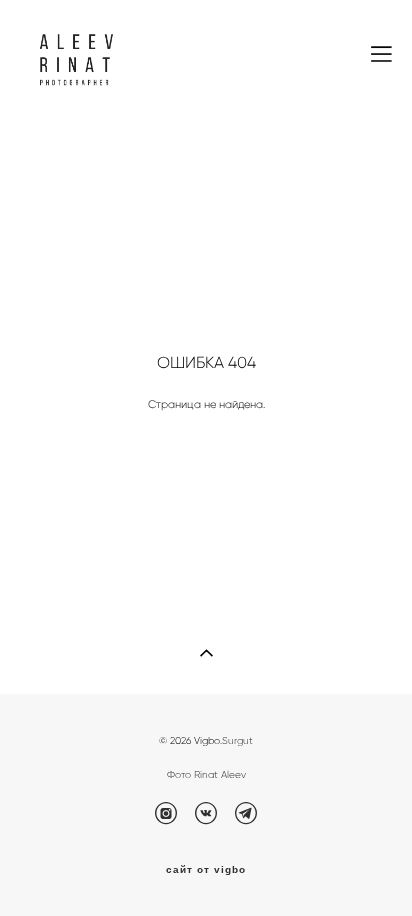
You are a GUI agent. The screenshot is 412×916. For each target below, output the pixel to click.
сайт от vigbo (206, 870)
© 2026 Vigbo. (190, 740)
